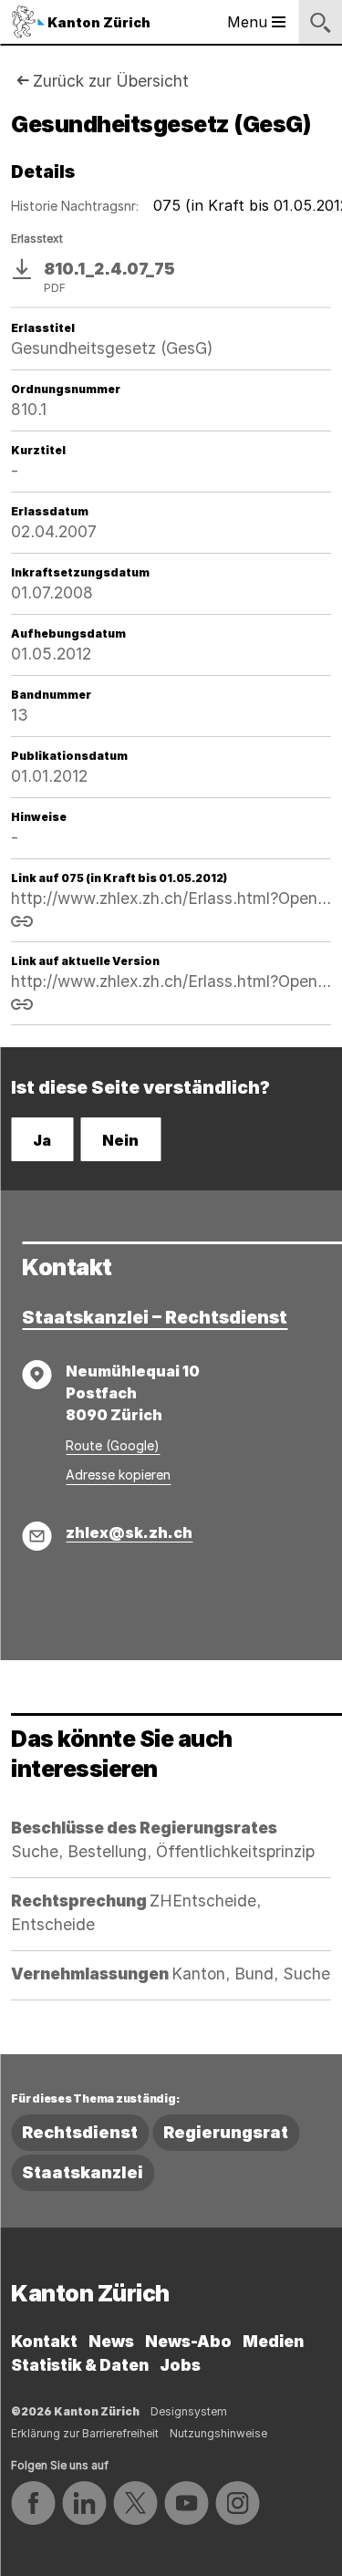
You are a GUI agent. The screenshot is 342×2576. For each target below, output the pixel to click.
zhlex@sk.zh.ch (129, 1532)
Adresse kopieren (118, 1475)
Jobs (180, 2365)
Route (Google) (113, 1445)
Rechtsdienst (80, 2132)
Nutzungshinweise (218, 2433)
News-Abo (188, 2341)
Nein (120, 1140)
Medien (273, 2341)
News (111, 2341)
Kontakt (44, 2341)
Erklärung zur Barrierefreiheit (85, 2433)
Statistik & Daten (80, 2365)
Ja (42, 1140)
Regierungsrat (226, 2132)
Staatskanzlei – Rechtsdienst (155, 1317)
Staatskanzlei (83, 2172)
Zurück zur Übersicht (111, 81)
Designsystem (189, 2411)
